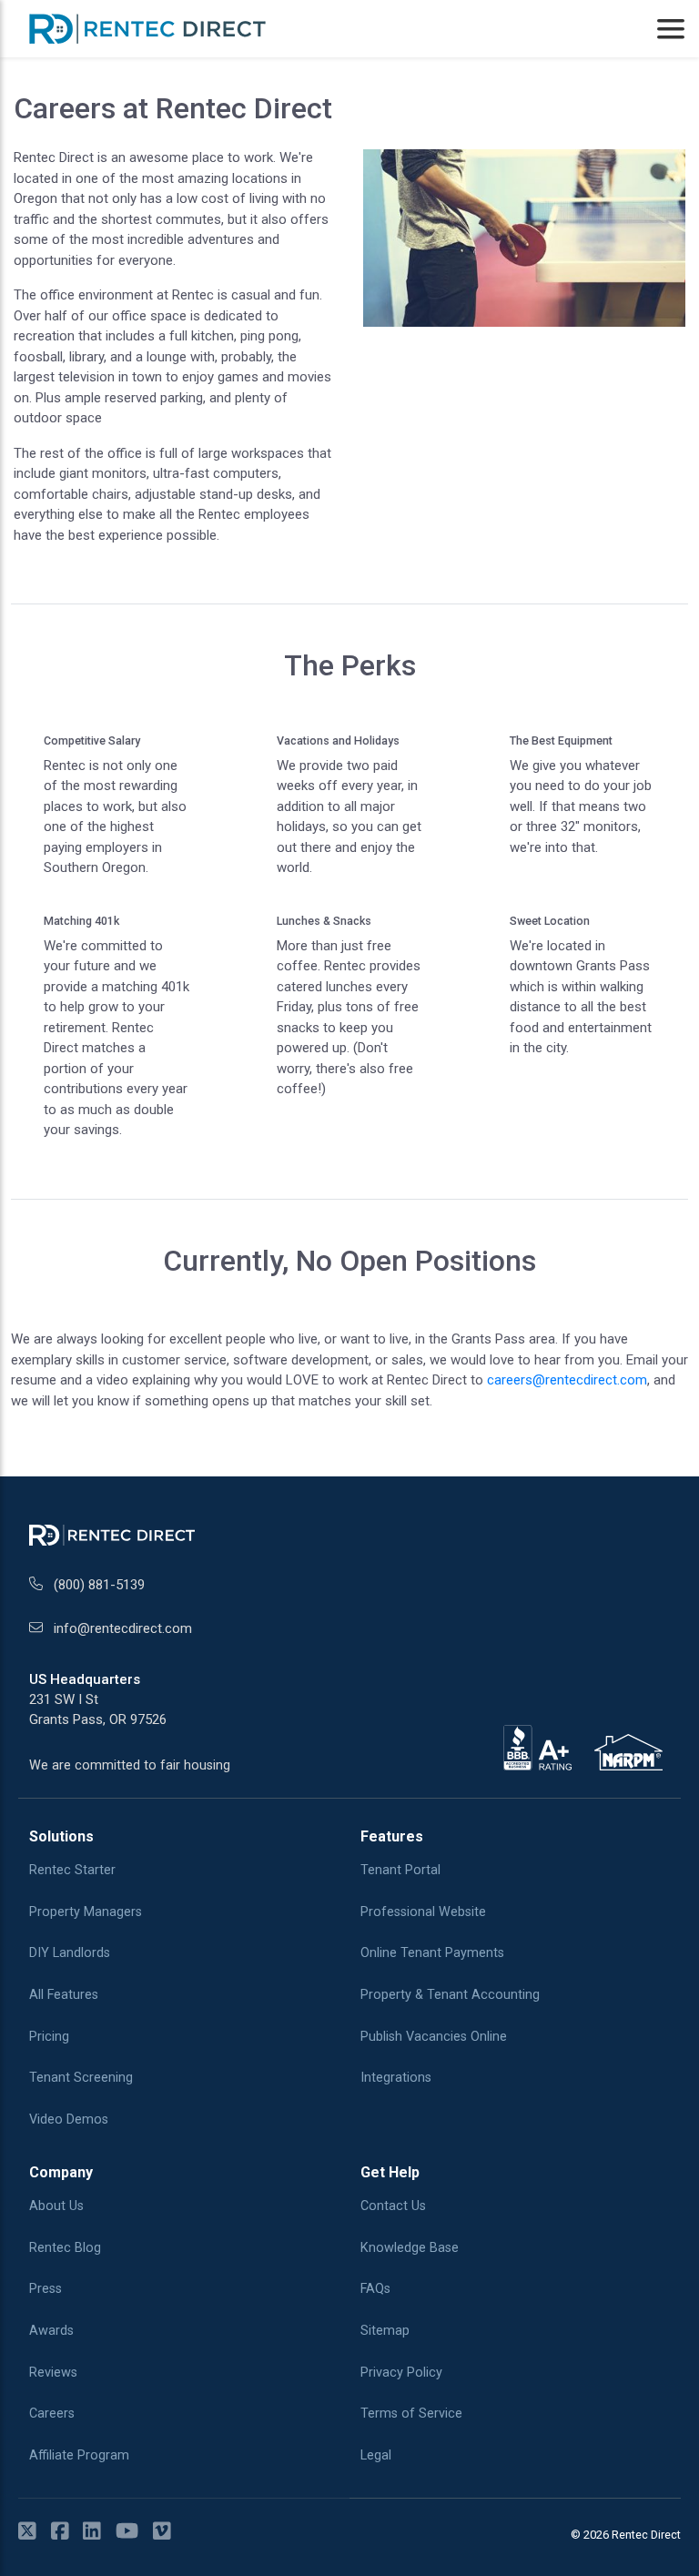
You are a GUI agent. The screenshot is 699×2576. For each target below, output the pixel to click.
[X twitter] (33, 2532)
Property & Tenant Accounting (450, 1995)
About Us (56, 2206)
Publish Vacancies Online (434, 2037)
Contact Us (393, 2206)
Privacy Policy (401, 2373)
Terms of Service (411, 2414)
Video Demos (69, 2120)
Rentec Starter (72, 1870)
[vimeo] (167, 2532)
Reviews (53, 2373)
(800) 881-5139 (99, 1585)
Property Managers (86, 1912)
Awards (51, 2331)
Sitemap (385, 2331)
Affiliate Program (79, 2455)
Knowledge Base (410, 2248)
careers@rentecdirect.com (567, 1380)
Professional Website (423, 1912)
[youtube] (132, 2532)
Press (46, 2289)
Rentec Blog (65, 2248)
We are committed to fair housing (130, 1765)
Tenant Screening (81, 2078)
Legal (376, 2455)
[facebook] (66, 2532)
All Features (64, 1995)
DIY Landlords (70, 1953)
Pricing (49, 2037)
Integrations (396, 2078)
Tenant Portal (400, 1870)
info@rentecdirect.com (123, 1628)
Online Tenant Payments (432, 1953)
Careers (52, 2414)
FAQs (375, 2289)
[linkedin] (97, 2532)
